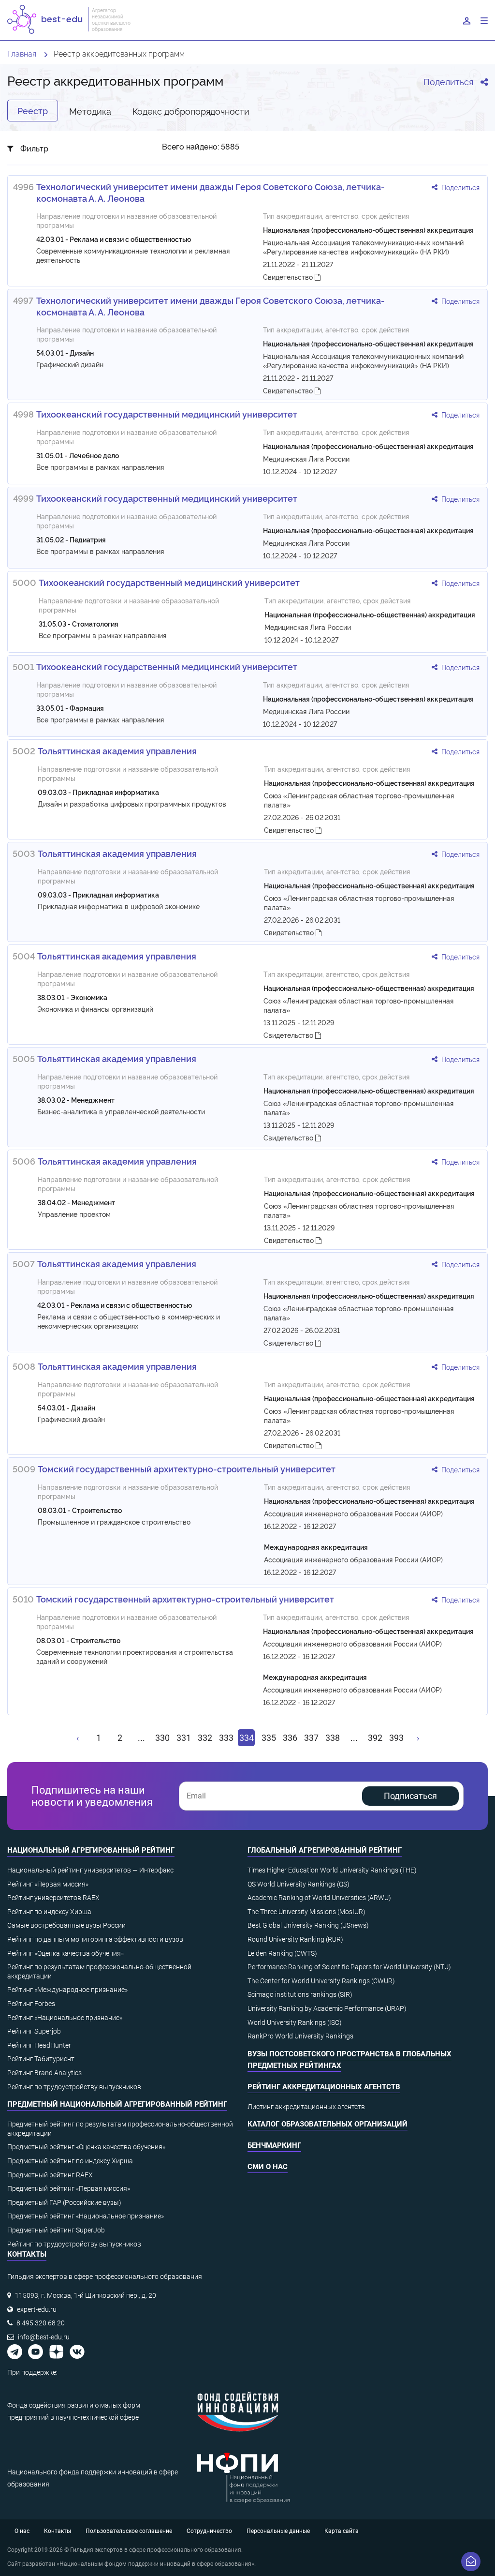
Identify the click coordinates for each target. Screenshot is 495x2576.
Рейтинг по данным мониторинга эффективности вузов (95, 1939)
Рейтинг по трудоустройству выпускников (74, 2087)
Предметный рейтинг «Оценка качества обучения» (86, 2147)
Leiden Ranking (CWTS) (282, 1953)
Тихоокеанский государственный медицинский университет (167, 414)
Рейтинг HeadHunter (39, 2045)
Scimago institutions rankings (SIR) (300, 1994)
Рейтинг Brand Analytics (44, 2073)
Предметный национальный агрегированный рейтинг (117, 2104)
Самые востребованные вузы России (66, 1925)
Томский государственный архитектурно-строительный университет (187, 1468)
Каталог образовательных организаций (328, 2124)
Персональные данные (278, 2531)
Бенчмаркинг (274, 2145)
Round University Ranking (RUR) (295, 1939)
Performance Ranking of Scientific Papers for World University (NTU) (349, 1967)
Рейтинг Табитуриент (41, 2059)
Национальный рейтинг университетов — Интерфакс (90, 1870)
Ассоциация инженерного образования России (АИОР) (353, 1513)
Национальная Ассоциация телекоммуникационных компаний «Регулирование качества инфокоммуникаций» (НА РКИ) (363, 247)
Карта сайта (342, 2531)
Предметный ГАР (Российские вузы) (64, 2202)
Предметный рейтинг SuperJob (56, 2230)
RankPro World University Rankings (300, 2036)
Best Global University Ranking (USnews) (308, 1925)
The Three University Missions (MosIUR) (306, 1912)
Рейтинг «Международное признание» (67, 1990)
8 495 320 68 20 (41, 2323)
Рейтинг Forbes (31, 2004)
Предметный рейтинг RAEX (50, 2175)
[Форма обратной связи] (471, 2561)
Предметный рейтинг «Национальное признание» (86, 2216)
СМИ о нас (268, 2167)
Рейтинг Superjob (34, 2031)
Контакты (58, 2531)
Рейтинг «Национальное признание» (65, 2018)
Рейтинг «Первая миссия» (48, 1884)
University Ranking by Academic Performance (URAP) (327, 2008)
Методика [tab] (90, 111)
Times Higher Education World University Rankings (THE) (332, 1870)
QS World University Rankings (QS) (298, 1884)
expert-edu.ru (37, 2309)
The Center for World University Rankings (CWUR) (321, 1981)
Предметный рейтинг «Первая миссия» (69, 2188)
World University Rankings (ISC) (295, 2022)
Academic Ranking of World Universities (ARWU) (319, 1898)
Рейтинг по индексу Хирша (49, 1912)
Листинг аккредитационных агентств (306, 2107)
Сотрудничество (209, 2531)
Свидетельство (289, 277)
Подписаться (410, 1796)
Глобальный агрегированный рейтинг (325, 1850)
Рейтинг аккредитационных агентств (324, 2087)
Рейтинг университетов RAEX (53, 1898)
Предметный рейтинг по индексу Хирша (70, 2161)
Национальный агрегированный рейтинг (91, 1850)
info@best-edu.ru (44, 2337)
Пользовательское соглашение (129, 2531)
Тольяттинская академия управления (117, 750)
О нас (22, 2531)
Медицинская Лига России (306, 458)
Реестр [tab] (33, 110)
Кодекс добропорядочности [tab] (191, 111)
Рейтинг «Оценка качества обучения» (66, 1953)
